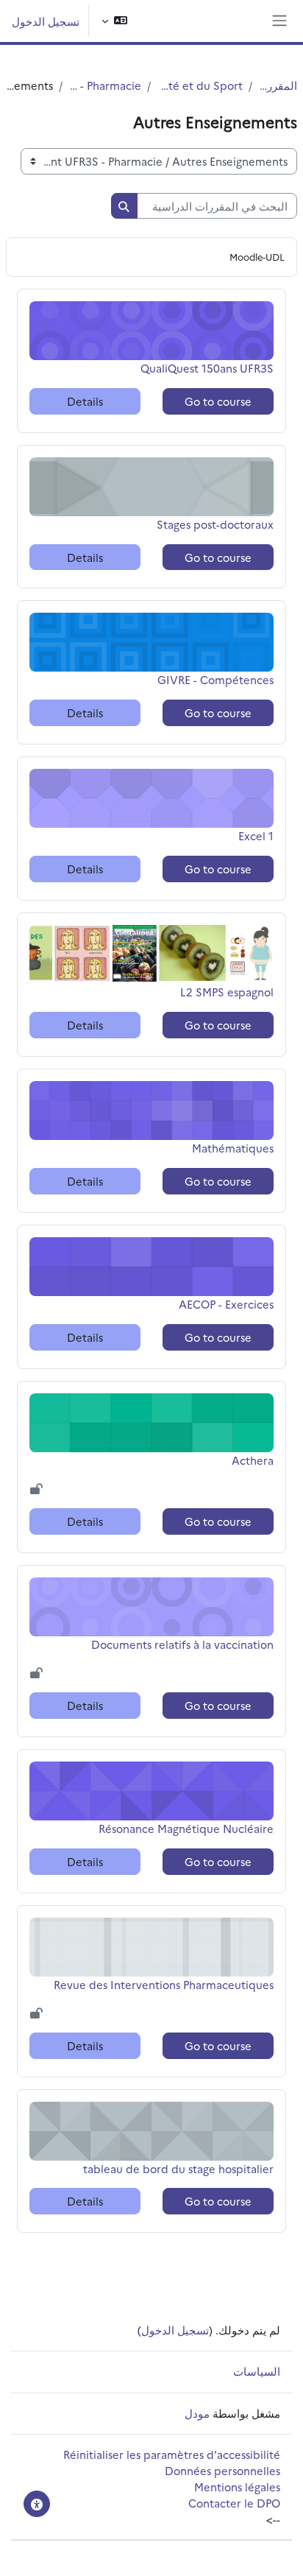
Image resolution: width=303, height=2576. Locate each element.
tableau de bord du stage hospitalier (178, 2168)
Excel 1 (247, 835)
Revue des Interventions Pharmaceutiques (164, 1984)
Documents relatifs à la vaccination (182, 1644)
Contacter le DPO (234, 2503)
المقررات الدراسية (278, 85)
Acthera (247, 1460)
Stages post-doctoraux (215, 524)
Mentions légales (237, 2487)
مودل (197, 2413)
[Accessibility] (37, 2504)
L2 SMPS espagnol (227, 992)
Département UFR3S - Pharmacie (105, 85)
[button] (114, 21)
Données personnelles (222, 2470)
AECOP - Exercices (226, 1304)
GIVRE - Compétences (215, 679)
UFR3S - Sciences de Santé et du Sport (200, 85)
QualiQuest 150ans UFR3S (207, 368)
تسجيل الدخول (46, 21)
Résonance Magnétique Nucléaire (186, 1828)
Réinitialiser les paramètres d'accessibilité (172, 2454)
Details (85, 401)
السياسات (257, 2371)
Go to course (218, 401)
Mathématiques (233, 1148)
